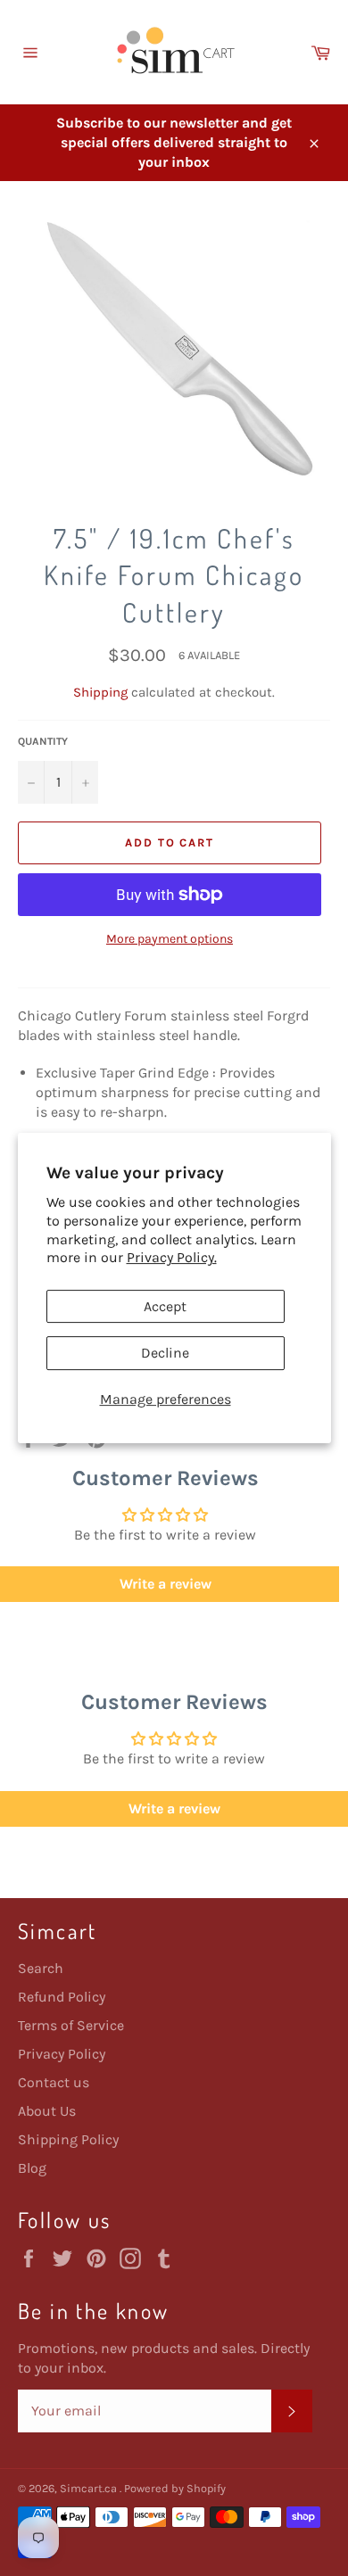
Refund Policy (62, 1997)
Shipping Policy (68, 2139)
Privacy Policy (62, 2054)
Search (41, 1968)
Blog (32, 2168)
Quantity (43, 741)
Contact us (54, 2082)
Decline (165, 1353)
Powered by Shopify (175, 2488)
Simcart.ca (90, 2488)
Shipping (100, 692)
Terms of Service (71, 2025)
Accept (165, 1306)
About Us (47, 2111)
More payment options (170, 939)
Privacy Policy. (172, 1257)
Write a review (174, 1808)
